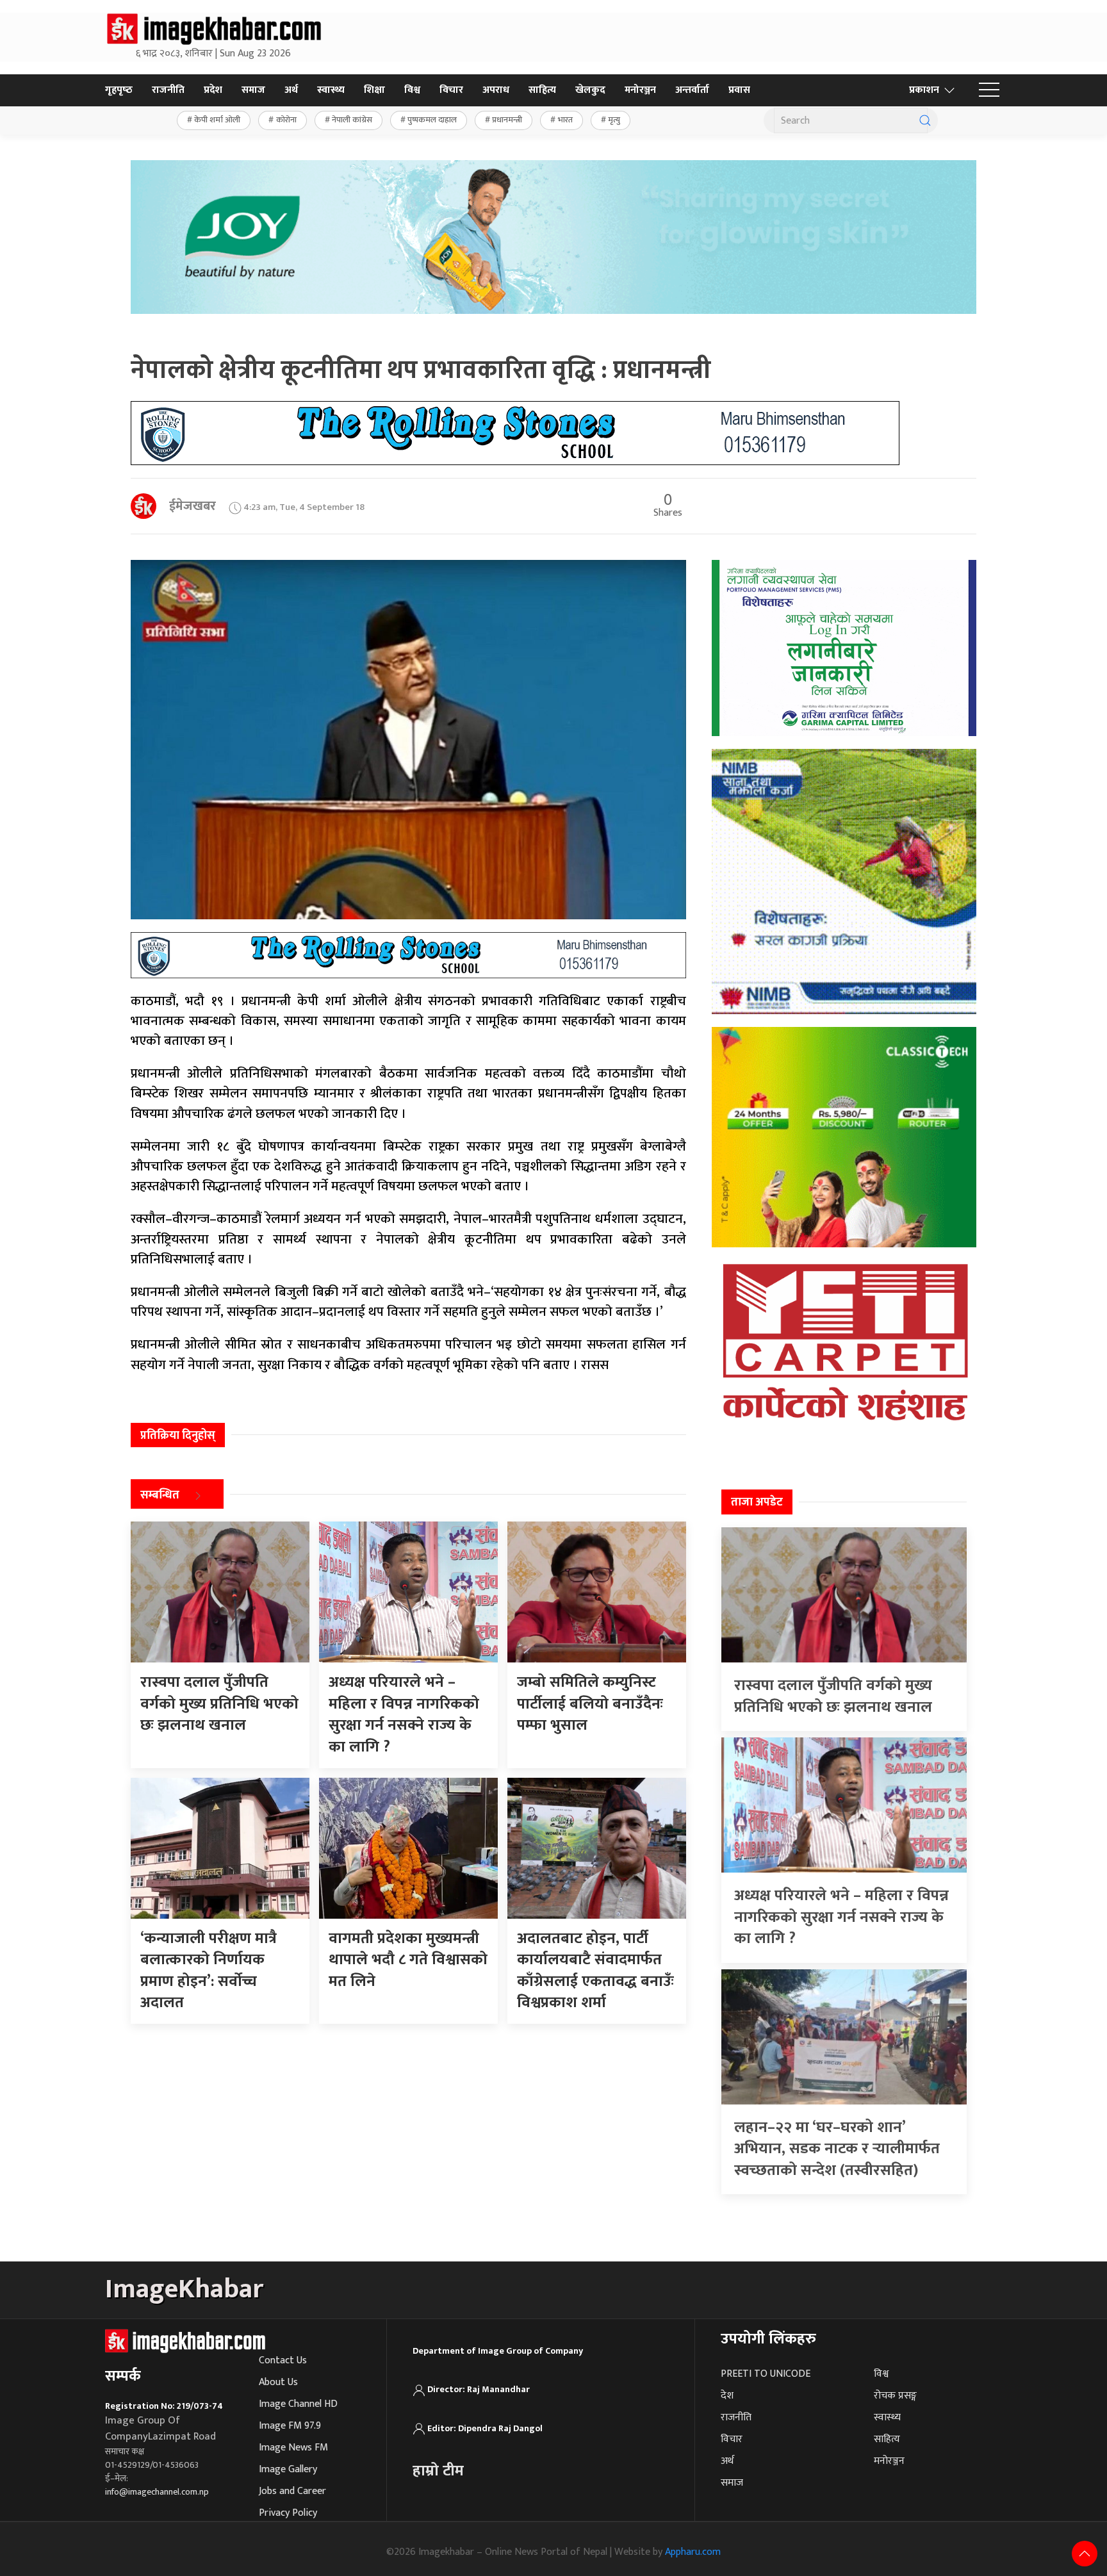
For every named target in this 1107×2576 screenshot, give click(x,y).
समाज (253, 90)
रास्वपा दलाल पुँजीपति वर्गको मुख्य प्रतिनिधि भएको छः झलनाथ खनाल (833, 1696)
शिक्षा (374, 90)
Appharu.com (693, 2552)
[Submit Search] (925, 120)
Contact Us (283, 2360)
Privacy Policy (288, 2513)
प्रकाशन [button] (924, 90)
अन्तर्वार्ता (692, 90)
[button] (989, 90)
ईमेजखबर (193, 506)
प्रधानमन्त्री (507, 120)
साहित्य (542, 90)
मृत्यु (614, 120)
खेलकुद (590, 90)
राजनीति (168, 90)
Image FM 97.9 (290, 2426)
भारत (565, 120)
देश (727, 2396)
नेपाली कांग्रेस (352, 120)
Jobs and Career (292, 2491)
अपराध (496, 90)
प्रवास (739, 90)
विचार (451, 90)
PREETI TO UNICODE (766, 2374)
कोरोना (286, 120)
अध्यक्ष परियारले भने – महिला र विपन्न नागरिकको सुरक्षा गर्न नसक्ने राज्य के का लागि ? (841, 1917)
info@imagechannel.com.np (157, 2492)
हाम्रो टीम (438, 2471)
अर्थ (291, 90)
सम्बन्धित (160, 1496)
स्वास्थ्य (331, 90)
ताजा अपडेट (757, 1502)
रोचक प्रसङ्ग (895, 2396)
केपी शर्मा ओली (217, 120)
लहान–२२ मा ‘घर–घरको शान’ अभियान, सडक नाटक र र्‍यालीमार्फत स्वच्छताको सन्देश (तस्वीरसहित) (837, 2149)
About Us (278, 2382)
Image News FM (293, 2448)
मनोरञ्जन (640, 90)
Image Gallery (288, 2469)
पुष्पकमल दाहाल (432, 120)
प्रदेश (213, 90)
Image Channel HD (298, 2404)
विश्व (412, 90)
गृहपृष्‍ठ (119, 90)
